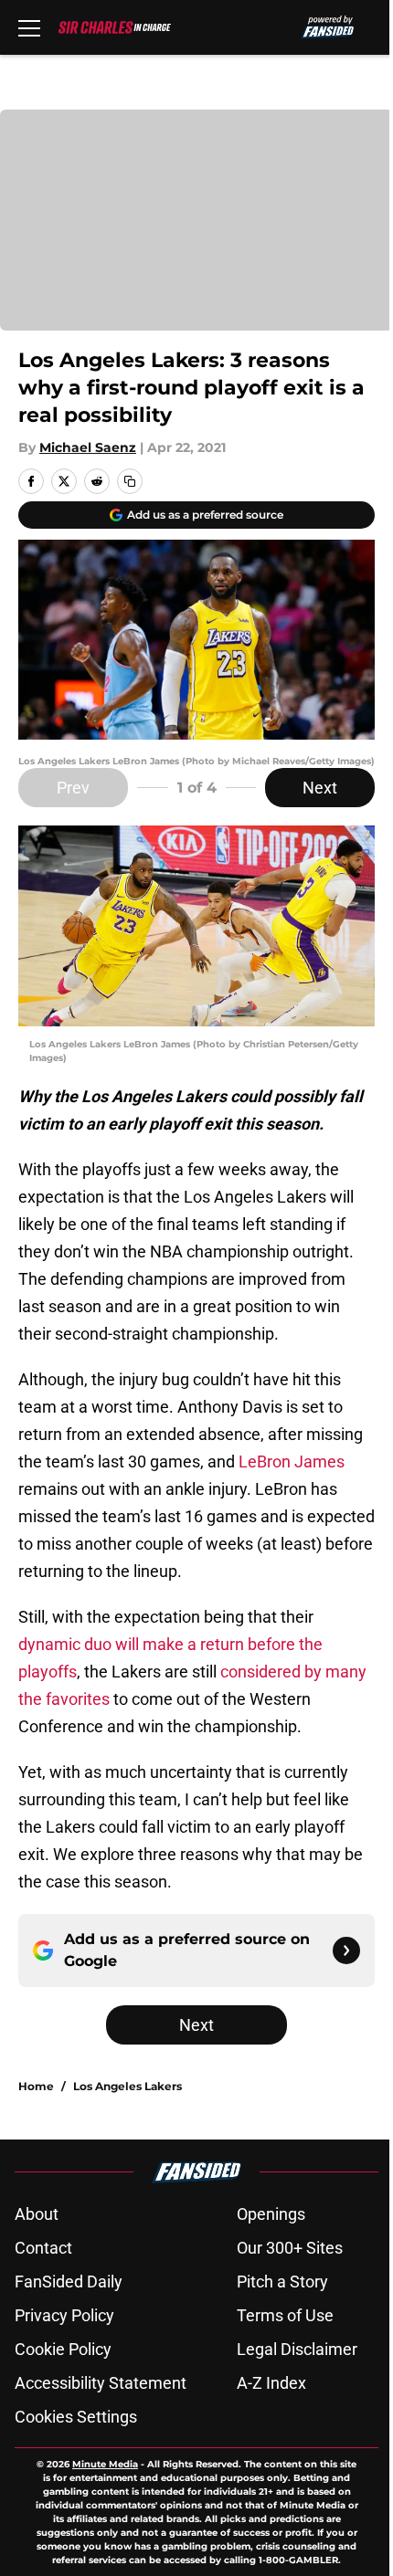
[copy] (130, 481)
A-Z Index (271, 2383)
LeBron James (292, 1461)
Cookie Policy (63, 2349)
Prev (73, 788)
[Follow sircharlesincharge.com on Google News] (346, 1950)
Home (36, 2086)
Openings (271, 2214)
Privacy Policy (64, 2315)
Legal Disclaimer (297, 2349)
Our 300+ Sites (290, 2248)
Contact (43, 2248)
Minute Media (105, 2464)
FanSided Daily (69, 2282)
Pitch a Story (282, 2282)
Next (320, 788)
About (37, 2214)
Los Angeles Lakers (127, 2086)
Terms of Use (285, 2315)
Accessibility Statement (101, 2383)
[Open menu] (29, 27)
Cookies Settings (76, 2417)
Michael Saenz (88, 447)
